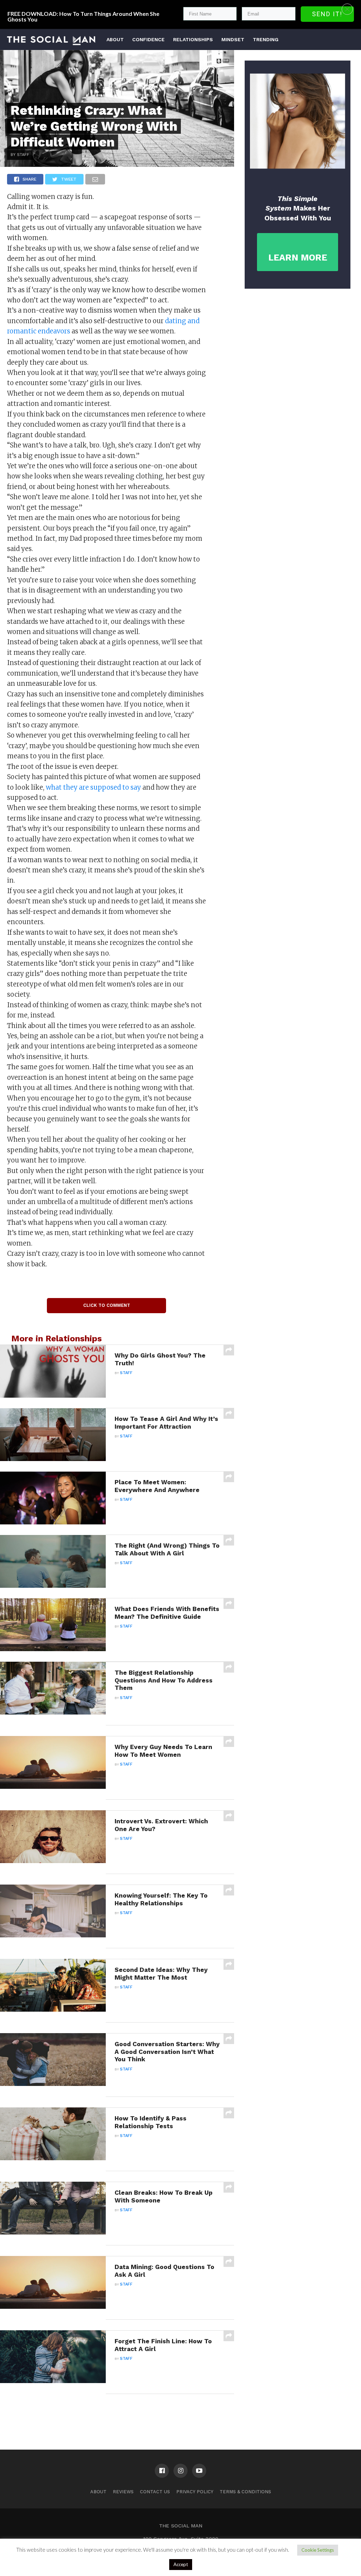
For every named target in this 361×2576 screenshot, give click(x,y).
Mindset (233, 39)
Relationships (193, 39)
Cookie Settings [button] (318, 2550)
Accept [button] (181, 2564)
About (115, 39)
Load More (117, 2412)
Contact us (155, 2492)
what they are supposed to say (93, 787)
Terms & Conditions (245, 2492)
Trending (266, 39)
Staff (126, 1373)
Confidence (148, 39)
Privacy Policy (195, 2492)
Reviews (123, 2492)
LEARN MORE (298, 258)
